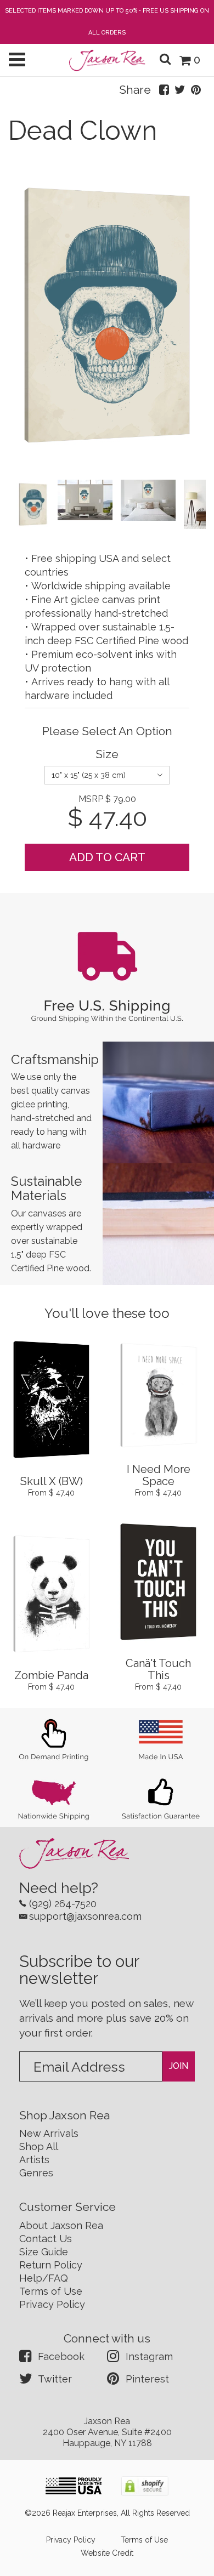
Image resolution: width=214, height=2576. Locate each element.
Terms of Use (51, 2291)
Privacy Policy (52, 2304)
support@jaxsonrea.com (85, 1916)
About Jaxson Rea (61, 2225)
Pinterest (147, 2379)
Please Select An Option (107, 731)
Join (179, 2066)
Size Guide (44, 2252)
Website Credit (107, 2553)
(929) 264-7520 (63, 1904)
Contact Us (46, 2239)
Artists (34, 2160)
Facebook (61, 2356)
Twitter (55, 2379)
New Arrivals (49, 2133)
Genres (36, 2173)
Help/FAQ (44, 2278)
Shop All (39, 2146)
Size (107, 754)
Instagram (149, 2356)
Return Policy (51, 2265)
